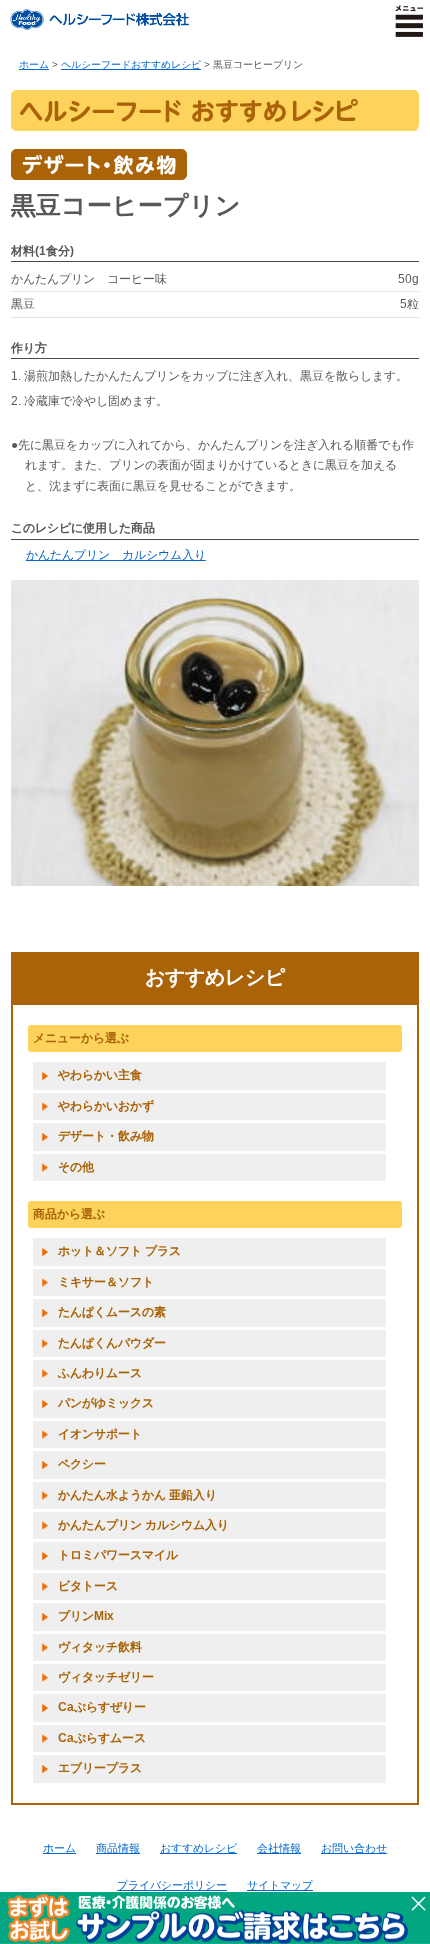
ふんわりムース (100, 1373)
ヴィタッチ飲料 (100, 1647)
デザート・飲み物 (106, 1136)
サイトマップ (280, 1885)
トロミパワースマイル (118, 1555)
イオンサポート (100, 1434)
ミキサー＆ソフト (106, 1282)
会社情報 (279, 1848)
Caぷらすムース (102, 1738)
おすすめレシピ (198, 1848)
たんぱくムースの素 (112, 1312)
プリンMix (86, 1616)
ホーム (34, 64)
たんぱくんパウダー (112, 1343)
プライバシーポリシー (172, 1885)
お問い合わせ (354, 1848)
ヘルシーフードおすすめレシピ (131, 64)
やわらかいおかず (106, 1106)
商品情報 (118, 1848)
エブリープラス (100, 1768)
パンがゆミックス (106, 1403)
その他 (76, 1167)
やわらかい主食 (100, 1075)
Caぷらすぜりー (102, 1707)
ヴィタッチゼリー (106, 1677)
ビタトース (88, 1586)
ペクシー (82, 1464)
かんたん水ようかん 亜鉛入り (137, 1495)
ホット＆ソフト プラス (119, 1251)
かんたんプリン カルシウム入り (116, 555)
